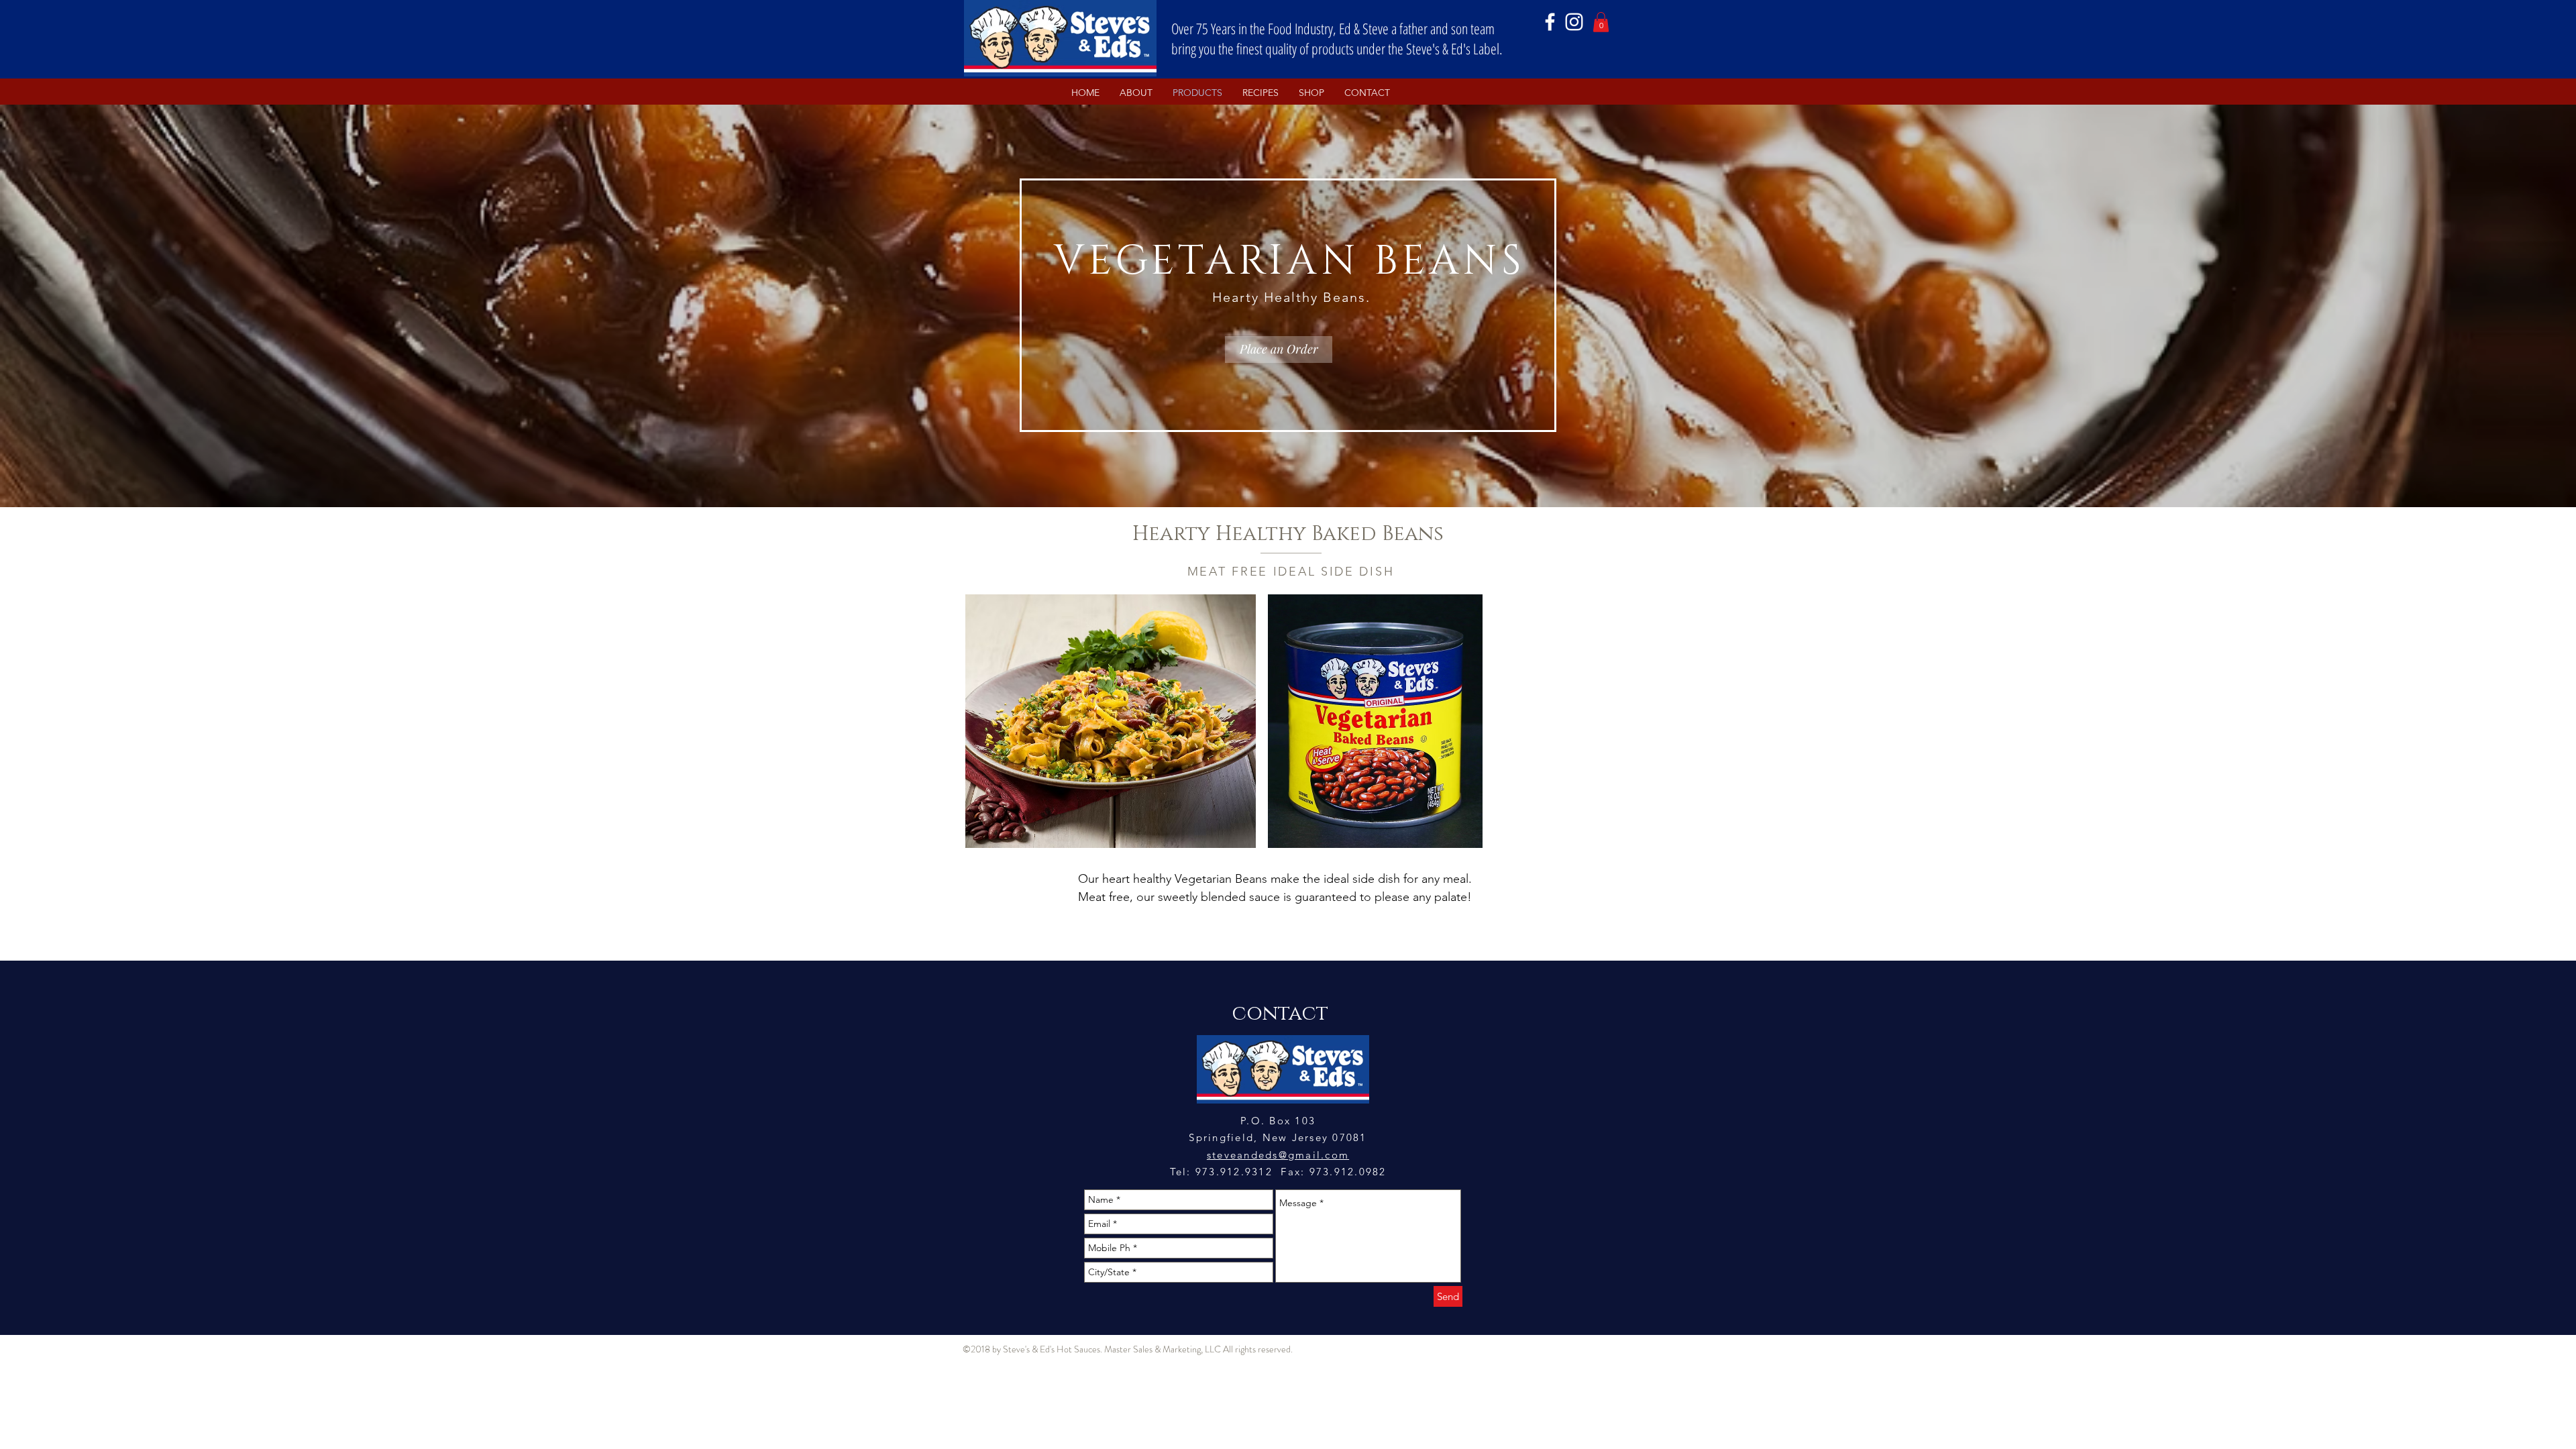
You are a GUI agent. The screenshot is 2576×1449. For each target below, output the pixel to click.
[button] (1601, 22)
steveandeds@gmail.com (1278, 1155)
